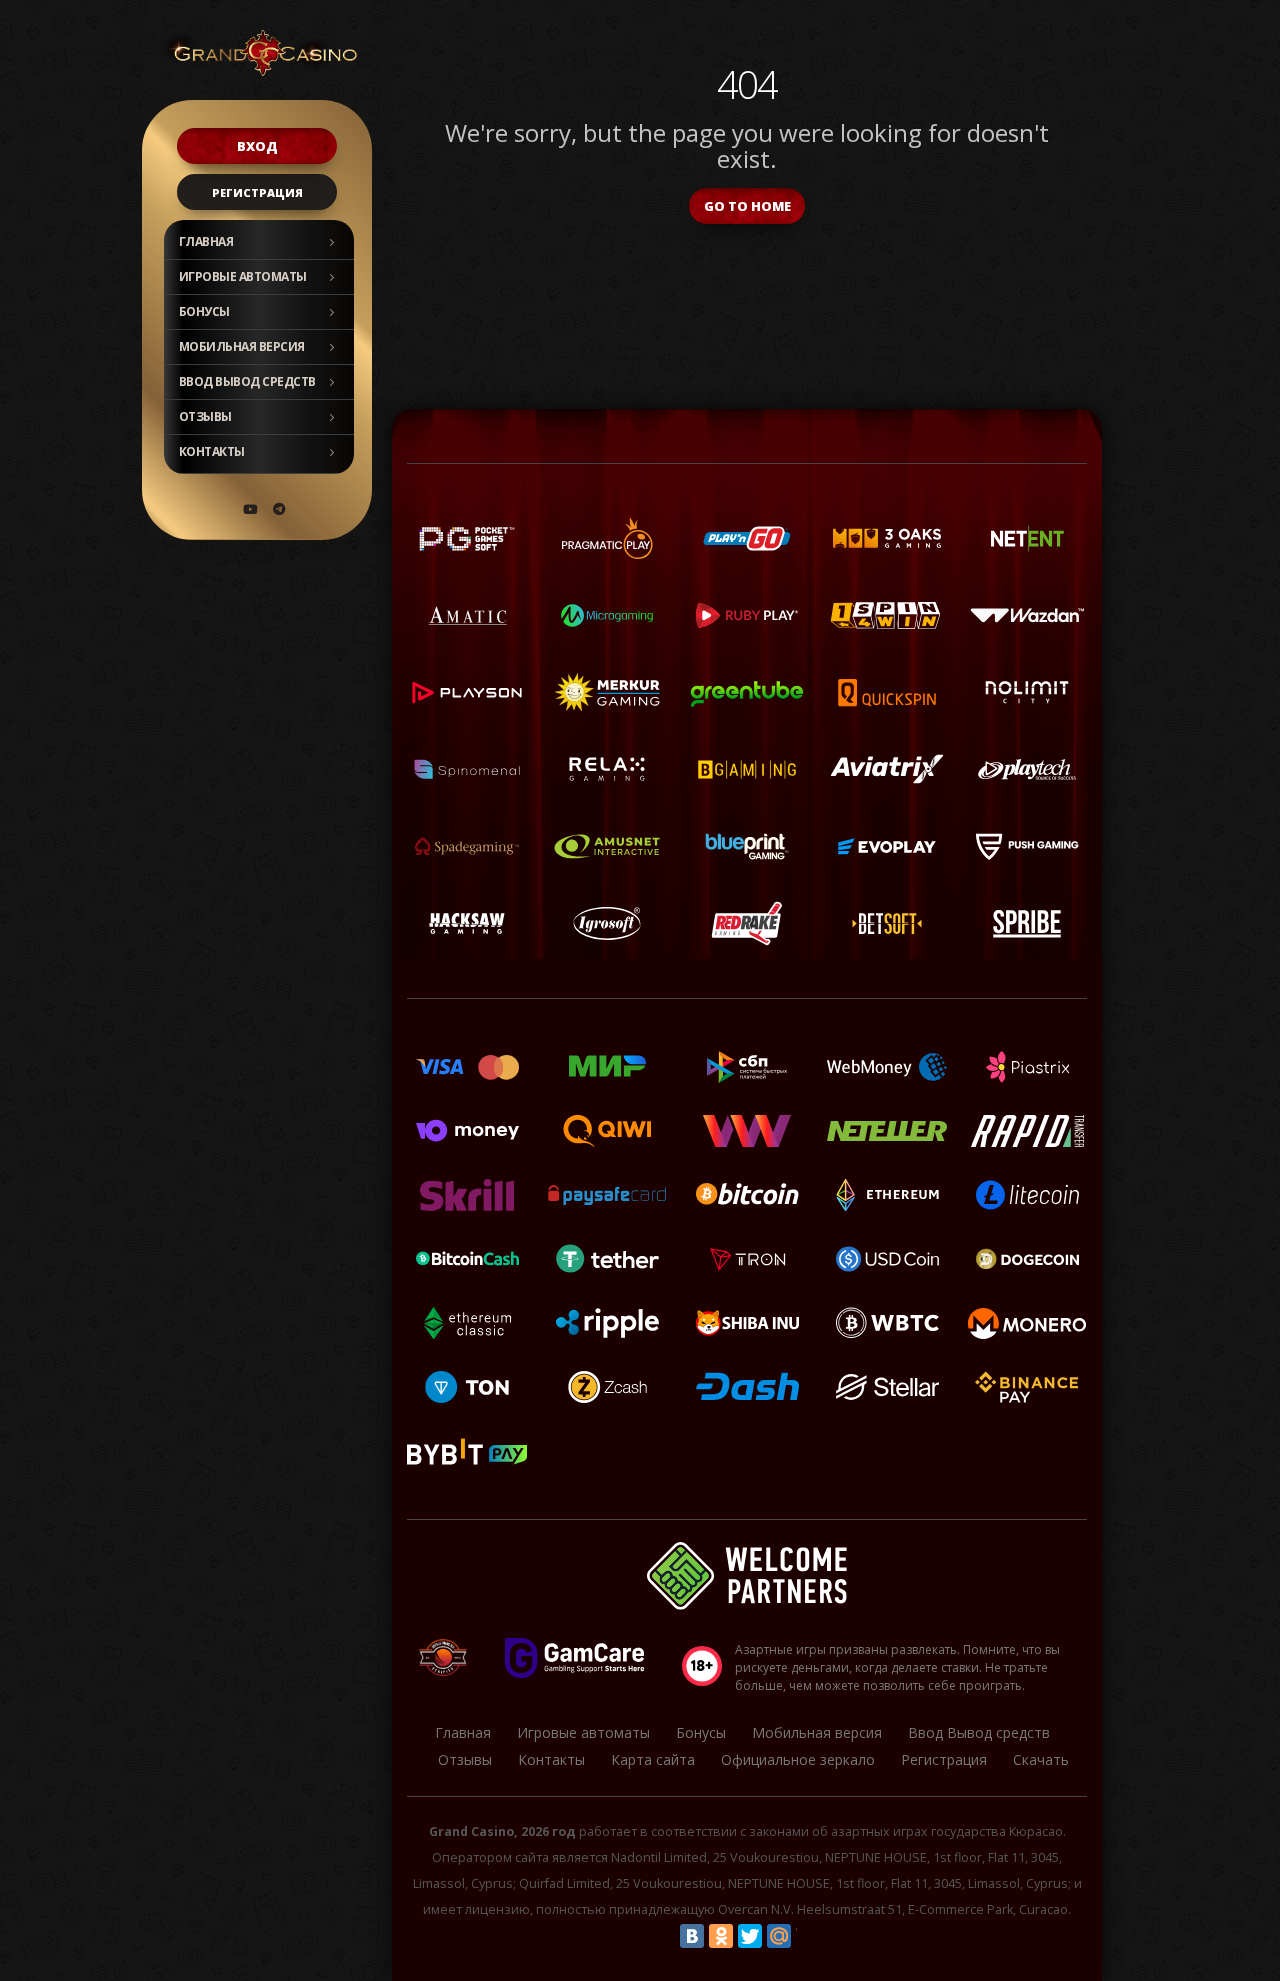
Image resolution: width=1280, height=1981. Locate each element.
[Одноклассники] (721, 1936)
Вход (257, 146)
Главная (206, 241)
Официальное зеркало (798, 1759)
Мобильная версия (242, 346)
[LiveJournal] (808, 1936)
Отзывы (205, 416)
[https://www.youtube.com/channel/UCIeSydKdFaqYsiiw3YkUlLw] (250, 509)
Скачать (1041, 1759)
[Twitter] (750, 1936)
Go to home (747, 206)
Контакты (212, 451)
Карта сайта (653, 1759)
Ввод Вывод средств (247, 381)
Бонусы (204, 311)
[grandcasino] (279, 509)
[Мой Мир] (779, 1936)
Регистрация (257, 192)
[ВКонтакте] (692, 1936)
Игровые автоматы (243, 276)
